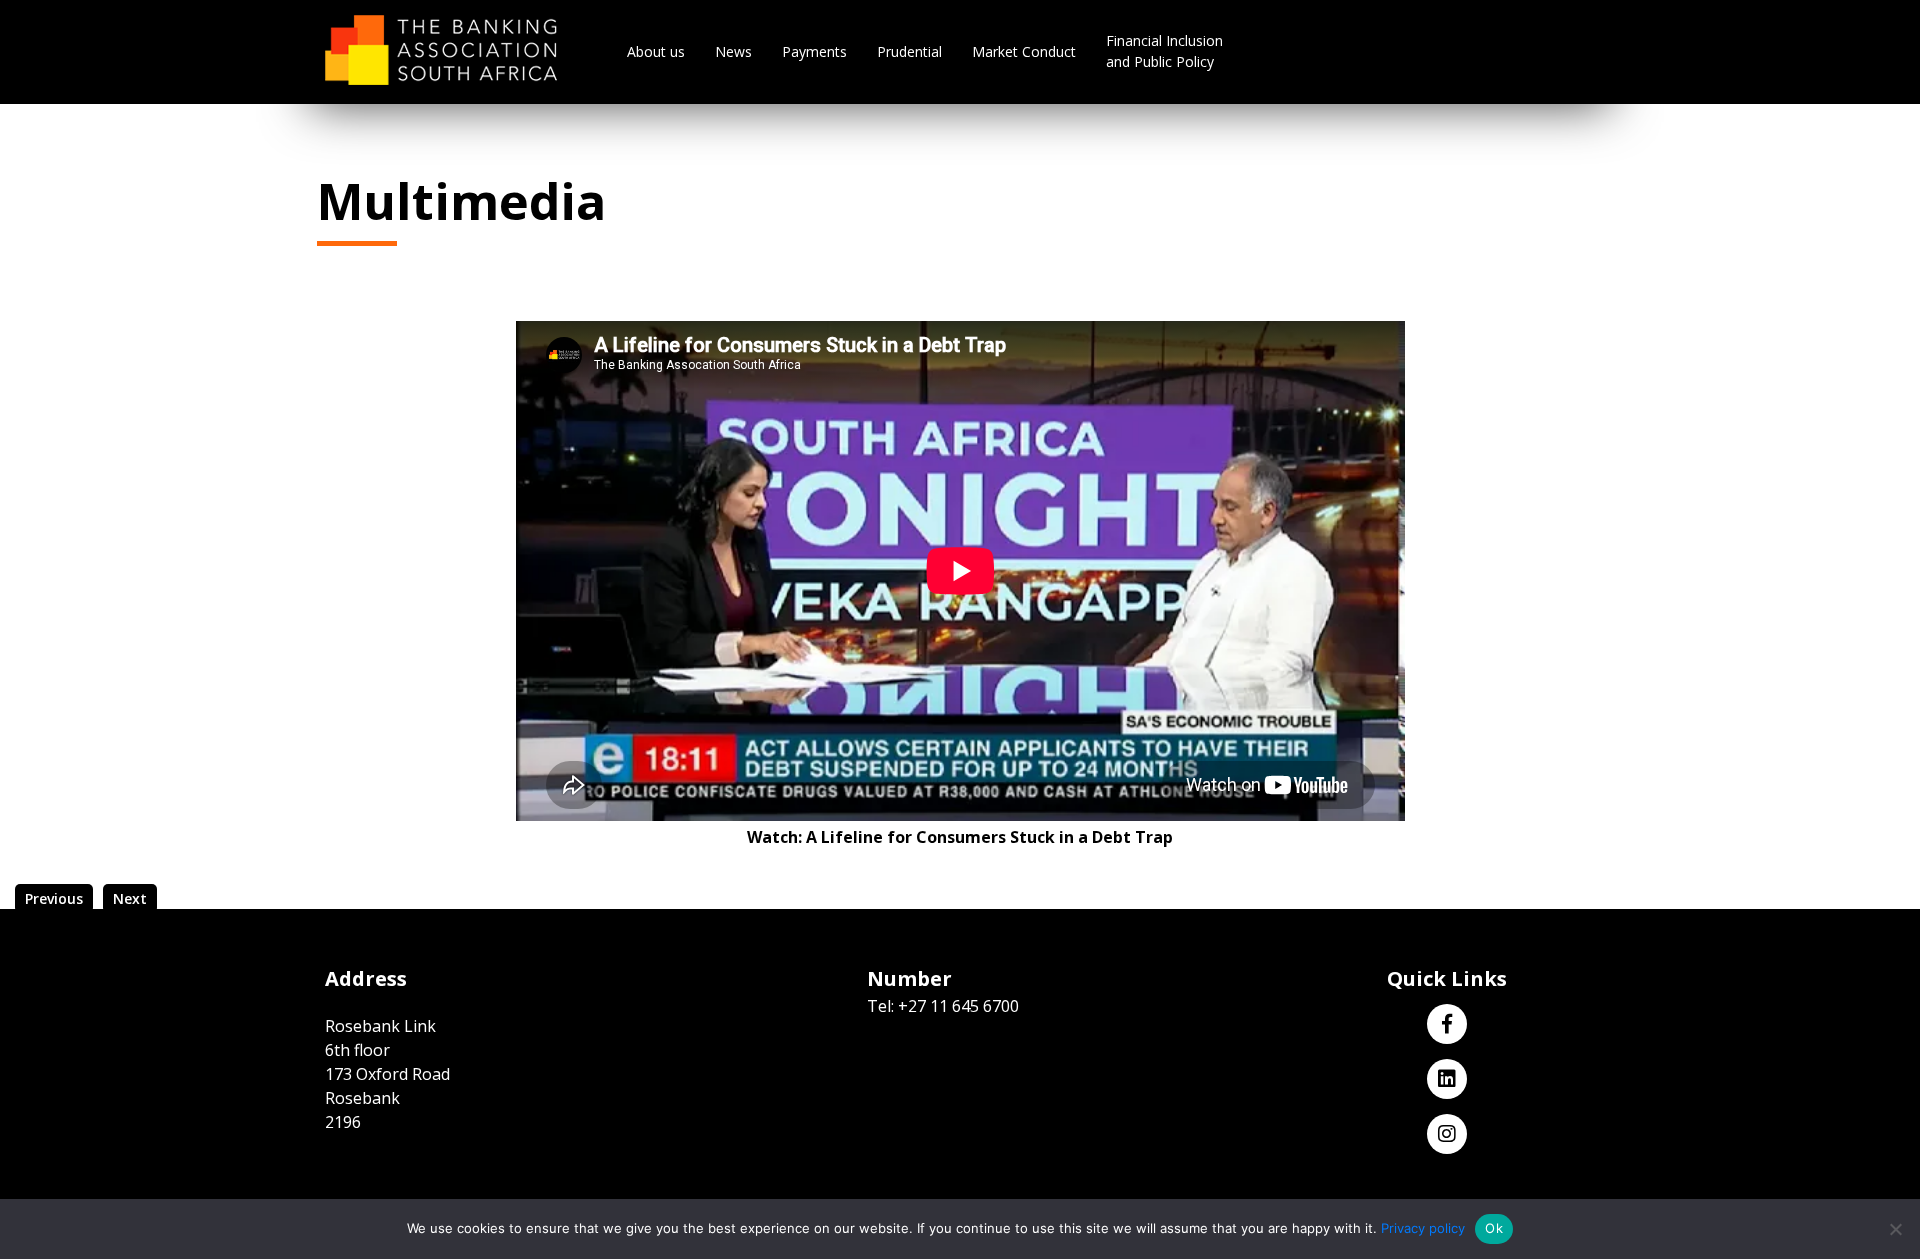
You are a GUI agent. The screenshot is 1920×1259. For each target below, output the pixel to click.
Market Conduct (1024, 51)
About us (656, 51)
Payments (814, 51)
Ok (1494, 1228)
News (733, 51)
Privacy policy (1423, 1228)
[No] (1895, 1229)
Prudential (909, 51)
